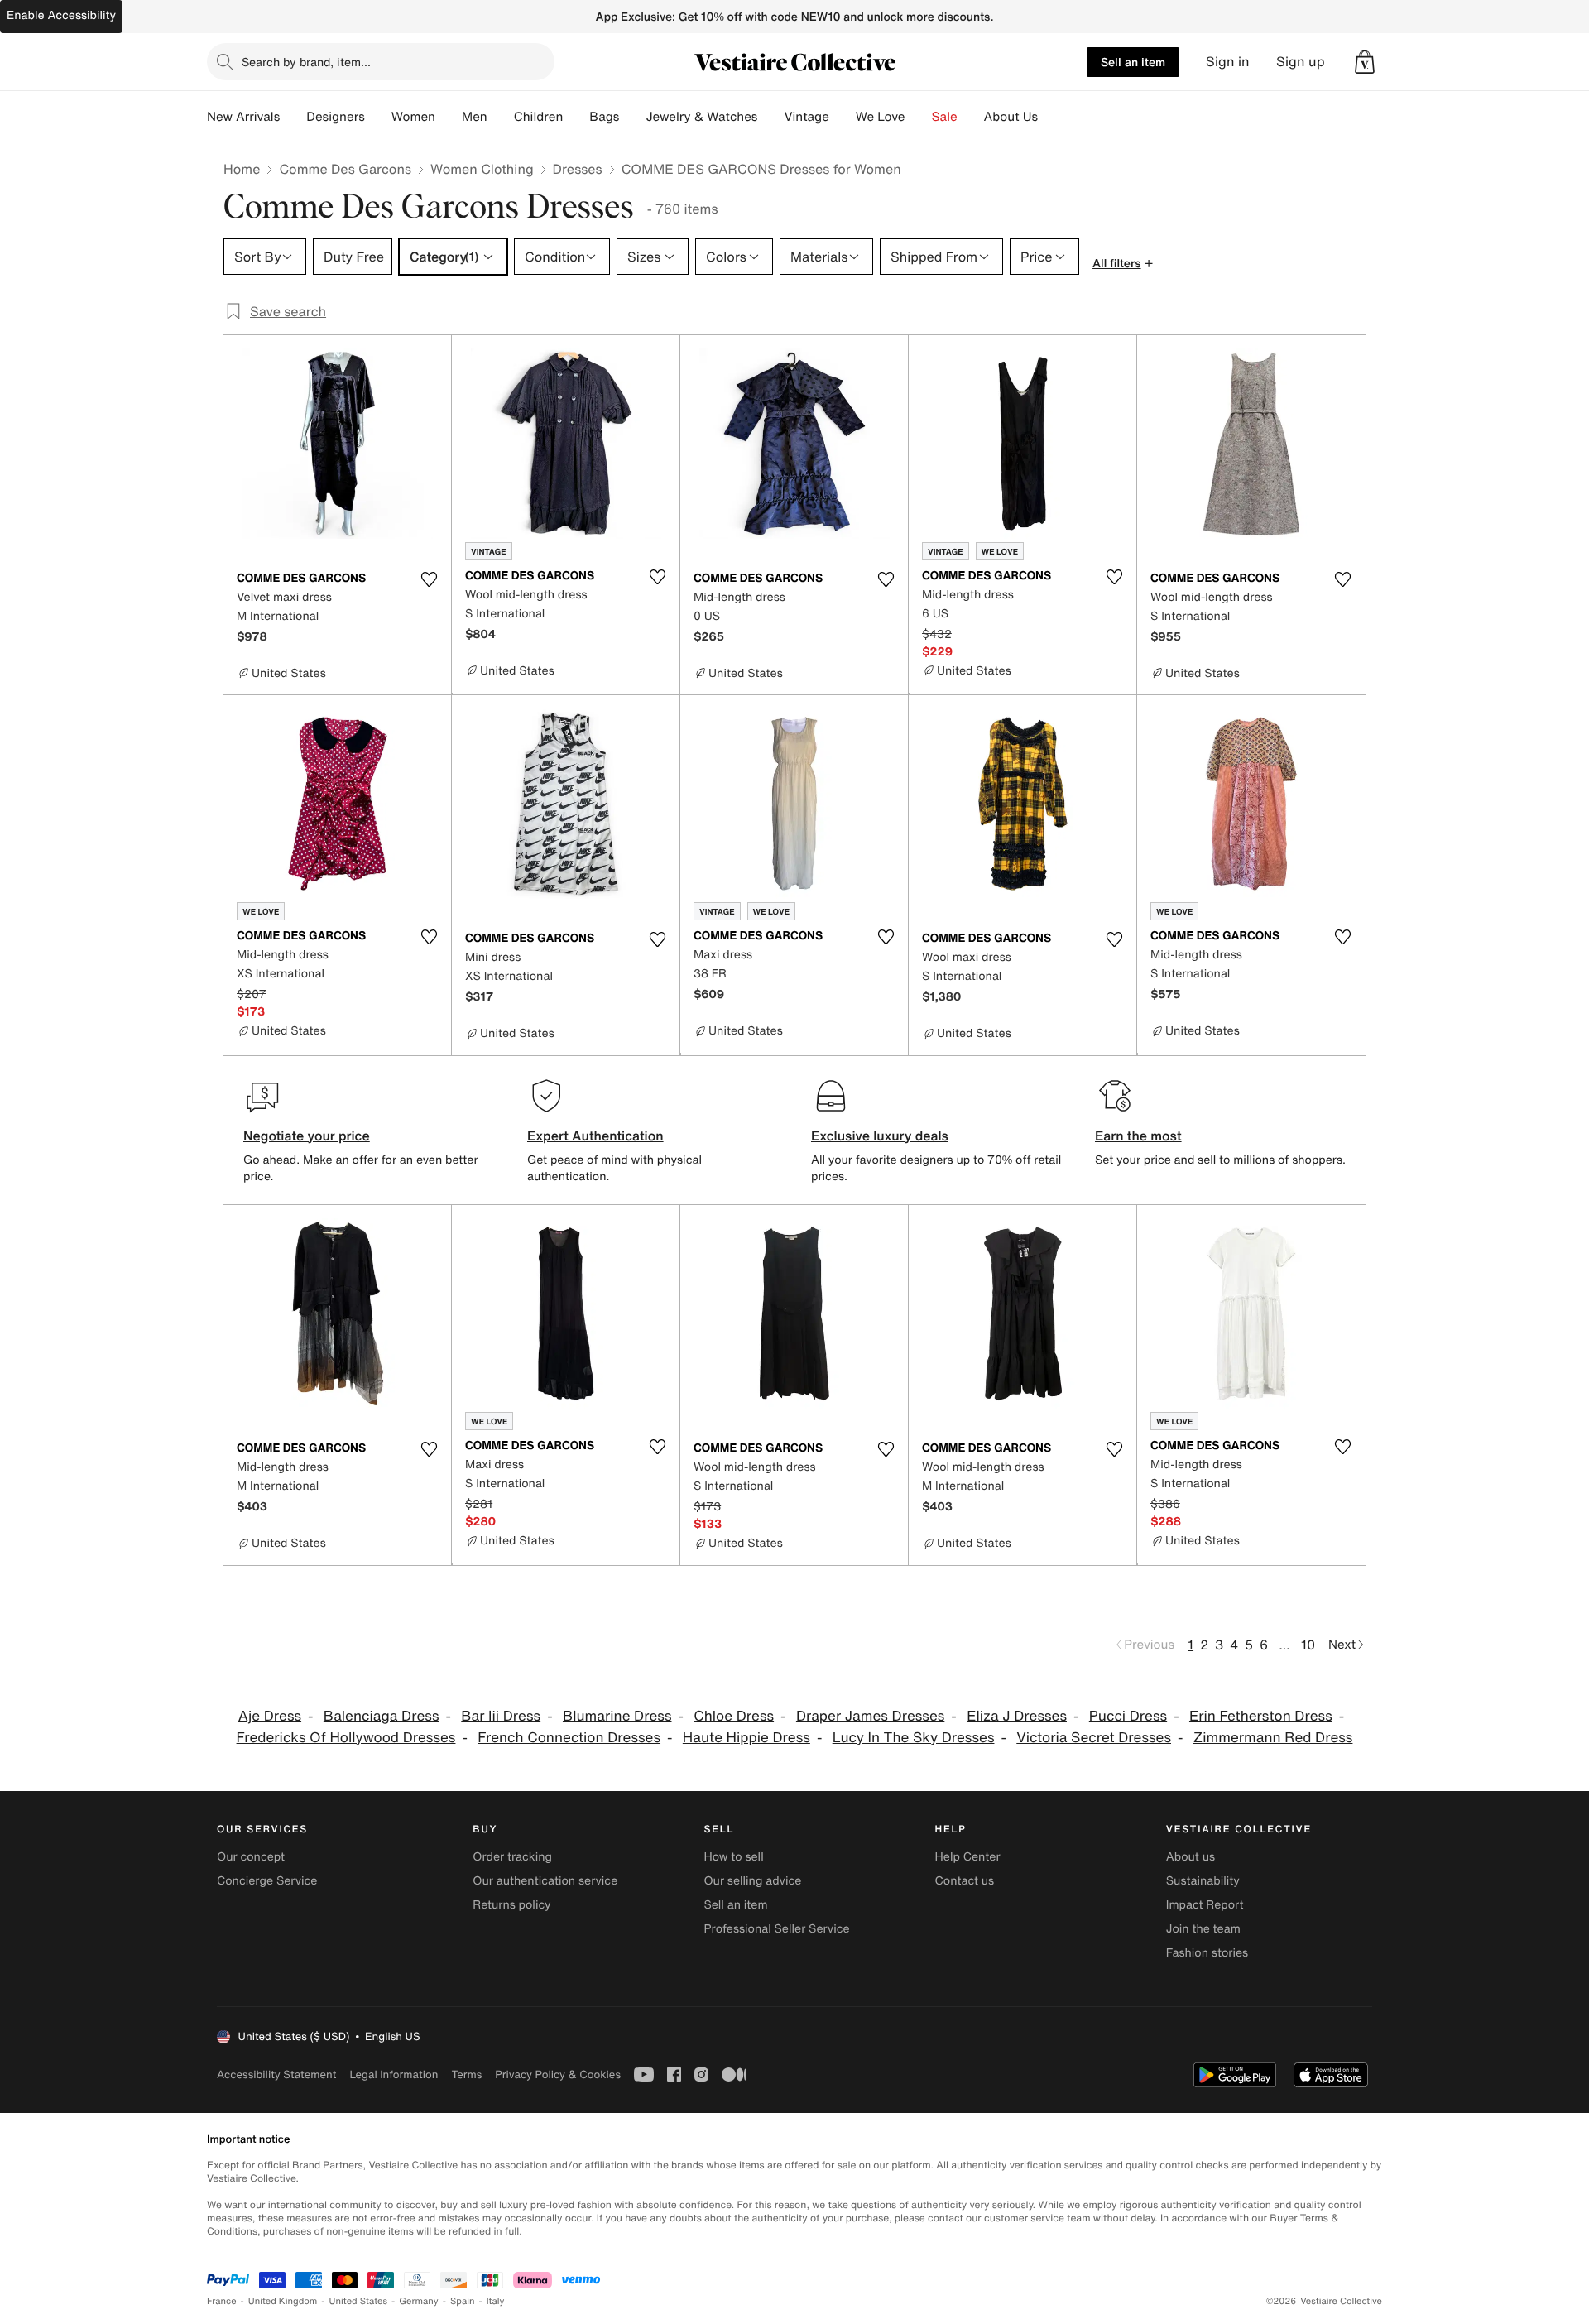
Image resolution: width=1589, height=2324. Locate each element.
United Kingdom (283, 2301)
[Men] (501, 117)
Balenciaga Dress (382, 1716)
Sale (945, 117)
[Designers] (378, 117)
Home (242, 169)
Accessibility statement (276, 2074)
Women (413, 117)
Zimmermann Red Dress (1273, 1738)
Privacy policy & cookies (558, 2074)
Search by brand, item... (306, 62)
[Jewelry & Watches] (770, 117)
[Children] (576, 117)
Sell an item (1133, 62)
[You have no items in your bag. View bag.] (1365, 62)
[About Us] (1051, 117)
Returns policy (511, 1905)
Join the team (1203, 1929)
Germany (419, 2301)
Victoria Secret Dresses (1094, 1738)
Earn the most (1138, 1136)
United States (359, 2301)
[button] (1365, 62)
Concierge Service (267, 1881)
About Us (1011, 117)
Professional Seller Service (776, 1929)
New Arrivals (243, 117)
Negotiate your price (307, 1136)
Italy (496, 2301)
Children (539, 117)
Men (475, 117)
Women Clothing (482, 169)
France (222, 2301)
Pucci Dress (1128, 1716)
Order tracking (512, 1857)
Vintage (806, 117)
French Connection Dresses (569, 1738)
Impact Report (1205, 1905)
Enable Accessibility (61, 15)
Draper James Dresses (870, 1716)
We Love (881, 117)
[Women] (449, 117)
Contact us (965, 1881)
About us (1191, 1857)
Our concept (251, 1857)
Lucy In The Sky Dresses (914, 1738)
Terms (466, 2074)
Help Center (968, 1857)
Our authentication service (545, 1881)
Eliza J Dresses (1017, 1716)
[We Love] (919, 117)
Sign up (1301, 62)
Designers (336, 117)
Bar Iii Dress (501, 1716)
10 (1308, 1645)
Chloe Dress (734, 1716)
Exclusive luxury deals (880, 1136)
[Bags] (632, 117)
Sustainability (1203, 1881)
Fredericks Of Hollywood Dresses (346, 1738)
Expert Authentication (595, 1136)
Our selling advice (752, 1881)
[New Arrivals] (293, 117)
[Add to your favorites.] (429, 579)
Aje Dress (270, 1716)
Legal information (394, 2074)
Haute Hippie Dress (746, 1738)
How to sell (733, 1857)
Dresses (578, 169)
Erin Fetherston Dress (1261, 1716)
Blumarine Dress (617, 1716)
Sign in (1228, 62)
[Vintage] (843, 117)
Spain (463, 2301)
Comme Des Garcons (345, 169)
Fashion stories (1207, 1953)
